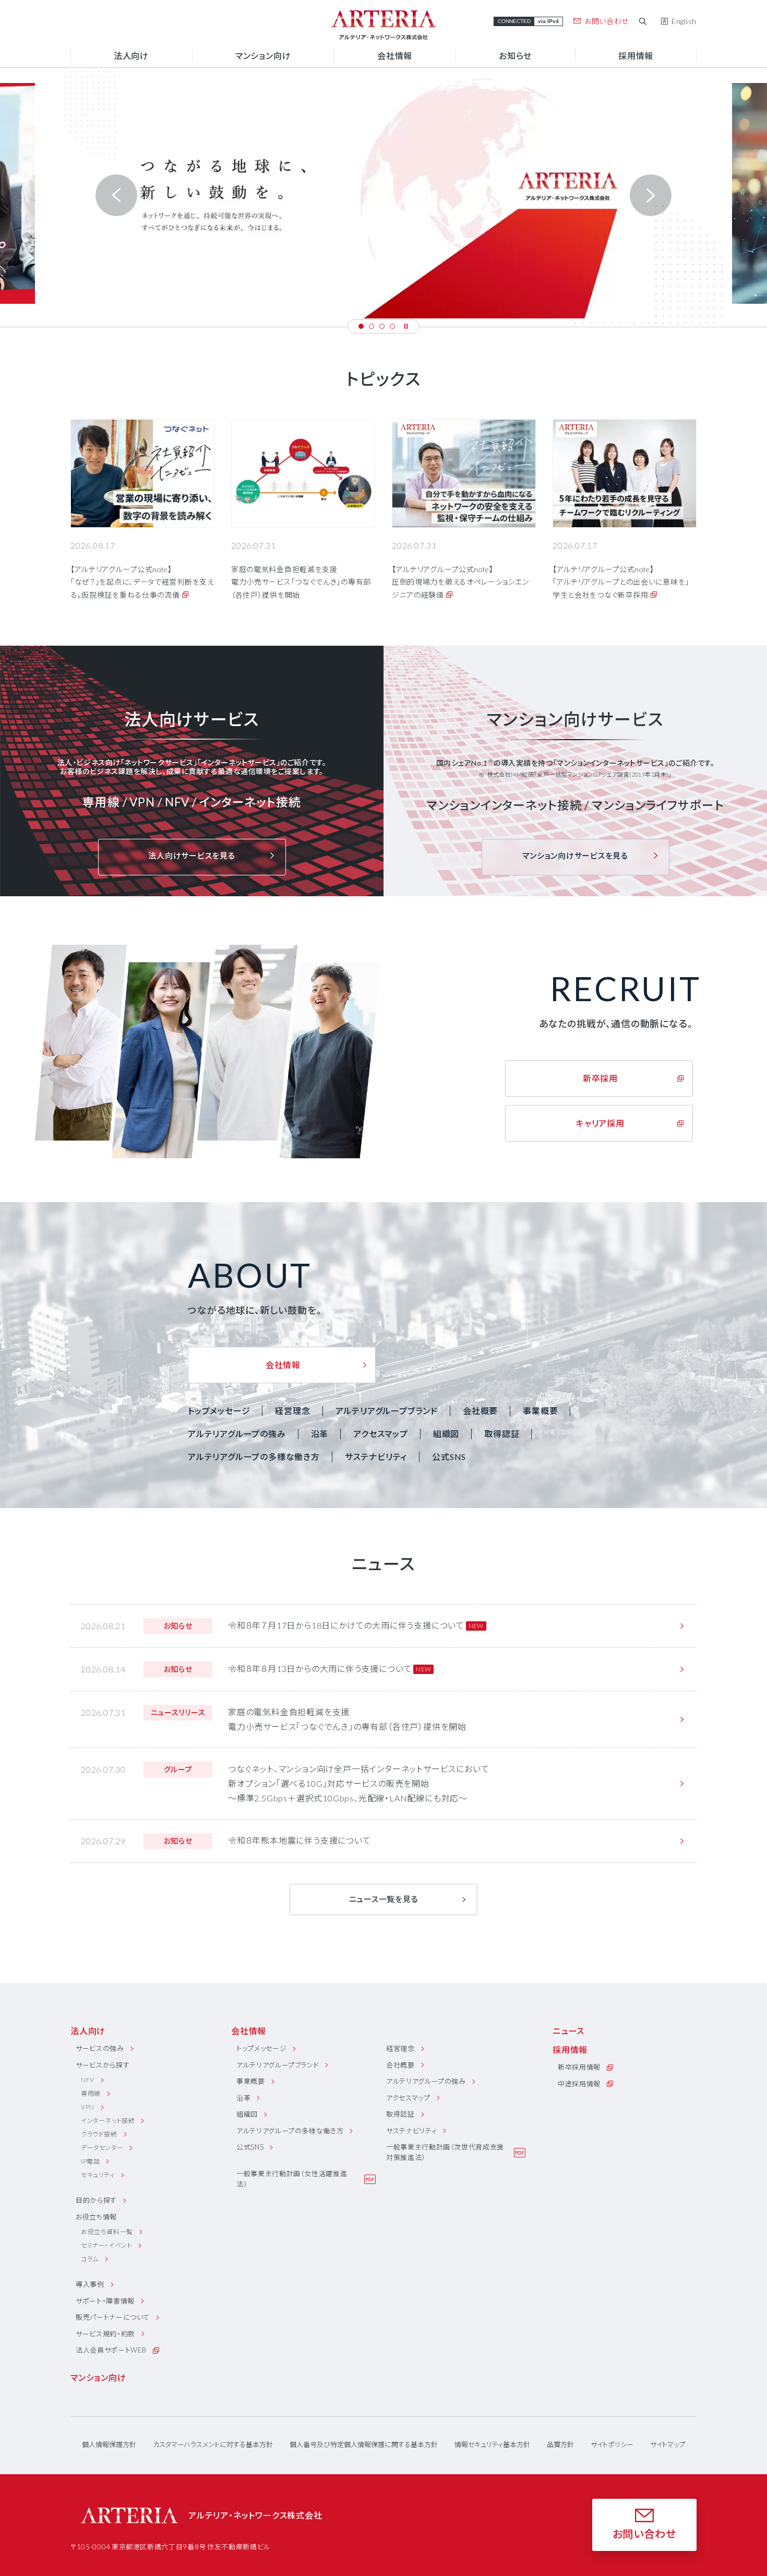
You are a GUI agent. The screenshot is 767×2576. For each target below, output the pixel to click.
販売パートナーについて (113, 2317)
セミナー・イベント (106, 2245)
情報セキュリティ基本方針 (492, 2445)
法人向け (88, 2031)
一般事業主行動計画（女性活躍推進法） (292, 2179)
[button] (361, 326)
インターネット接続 (108, 2121)
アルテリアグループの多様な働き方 (254, 1457)
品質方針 (560, 2445)
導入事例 (90, 2284)
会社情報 (249, 2031)
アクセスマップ (381, 1434)
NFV (88, 2080)
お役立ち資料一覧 (107, 2232)
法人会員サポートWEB (111, 2350)
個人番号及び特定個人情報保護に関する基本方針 (364, 2445)
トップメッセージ (219, 1411)
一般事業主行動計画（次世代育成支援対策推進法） (445, 2152)
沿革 (320, 1434)
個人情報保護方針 (109, 2445)
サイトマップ (668, 2445)
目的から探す (96, 2200)
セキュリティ (98, 2175)
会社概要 (480, 1411)
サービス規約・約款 (105, 2334)
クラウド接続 (99, 2134)
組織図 (446, 1434)
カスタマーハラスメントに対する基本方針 (213, 2445)
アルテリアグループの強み (237, 1434)
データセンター (102, 2148)
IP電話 (90, 2161)
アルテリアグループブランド (387, 1411)
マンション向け (98, 2377)
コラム (90, 2259)
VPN (88, 2107)
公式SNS (449, 1457)
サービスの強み (100, 2048)
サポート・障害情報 (105, 2301)
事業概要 (540, 1411)
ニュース (568, 2031)
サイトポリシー (612, 2445)
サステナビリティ (376, 1457)
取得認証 (502, 1434)
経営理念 (292, 1411)
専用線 (91, 2093)
